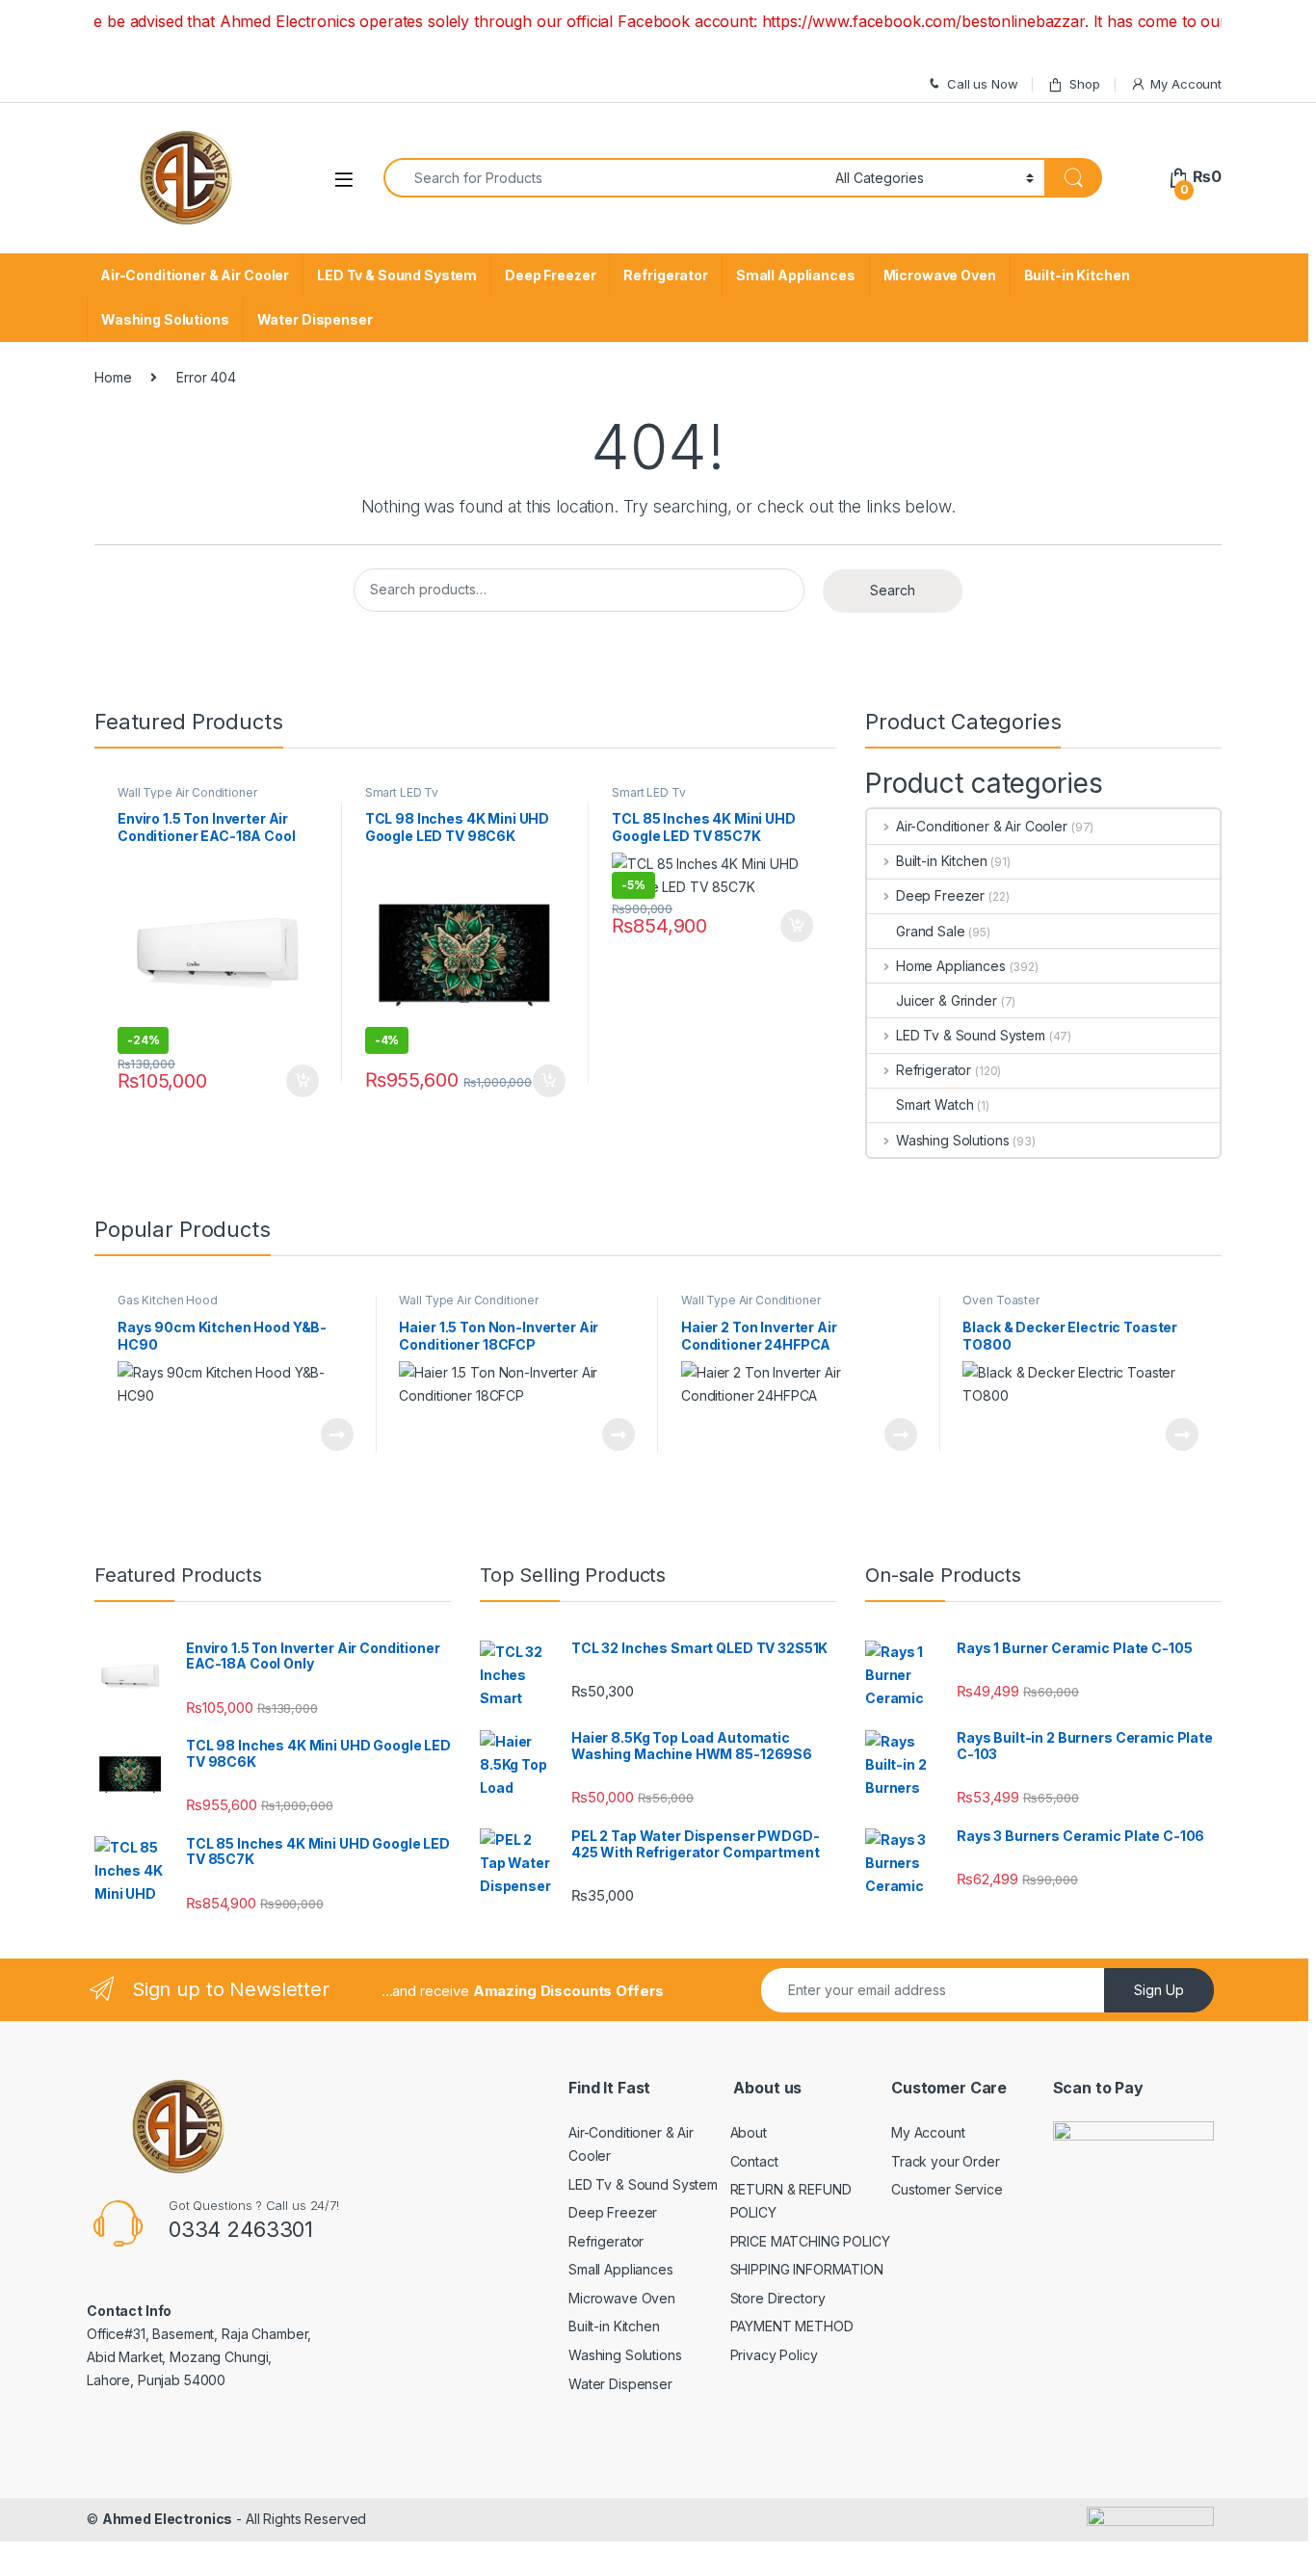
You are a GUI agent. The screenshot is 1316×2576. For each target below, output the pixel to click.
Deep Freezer (550, 275)
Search (893, 590)
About (749, 2132)
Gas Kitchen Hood (168, 1300)
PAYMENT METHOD (792, 2326)
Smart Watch (934, 1104)
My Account (1186, 84)
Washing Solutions (165, 319)
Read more (336, 1434)
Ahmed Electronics (168, 2519)
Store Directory (778, 2298)
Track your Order (946, 2161)
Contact (754, 2161)
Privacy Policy (774, 2355)
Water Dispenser (315, 319)
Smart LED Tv (402, 792)
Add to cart (303, 1081)
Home (113, 377)
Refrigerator (665, 275)
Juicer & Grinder (947, 1000)
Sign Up (1159, 1990)
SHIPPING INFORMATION (807, 2269)
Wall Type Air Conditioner (187, 792)
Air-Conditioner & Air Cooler (195, 275)
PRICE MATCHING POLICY (810, 2241)
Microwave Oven (940, 275)
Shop (1084, 84)
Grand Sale (931, 931)
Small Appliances (796, 275)
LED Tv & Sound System (397, 275)
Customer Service (947, 2189)
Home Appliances (951, 966)
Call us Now (982, 84)
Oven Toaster (1000, 1300)
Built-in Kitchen (1077, 275)
